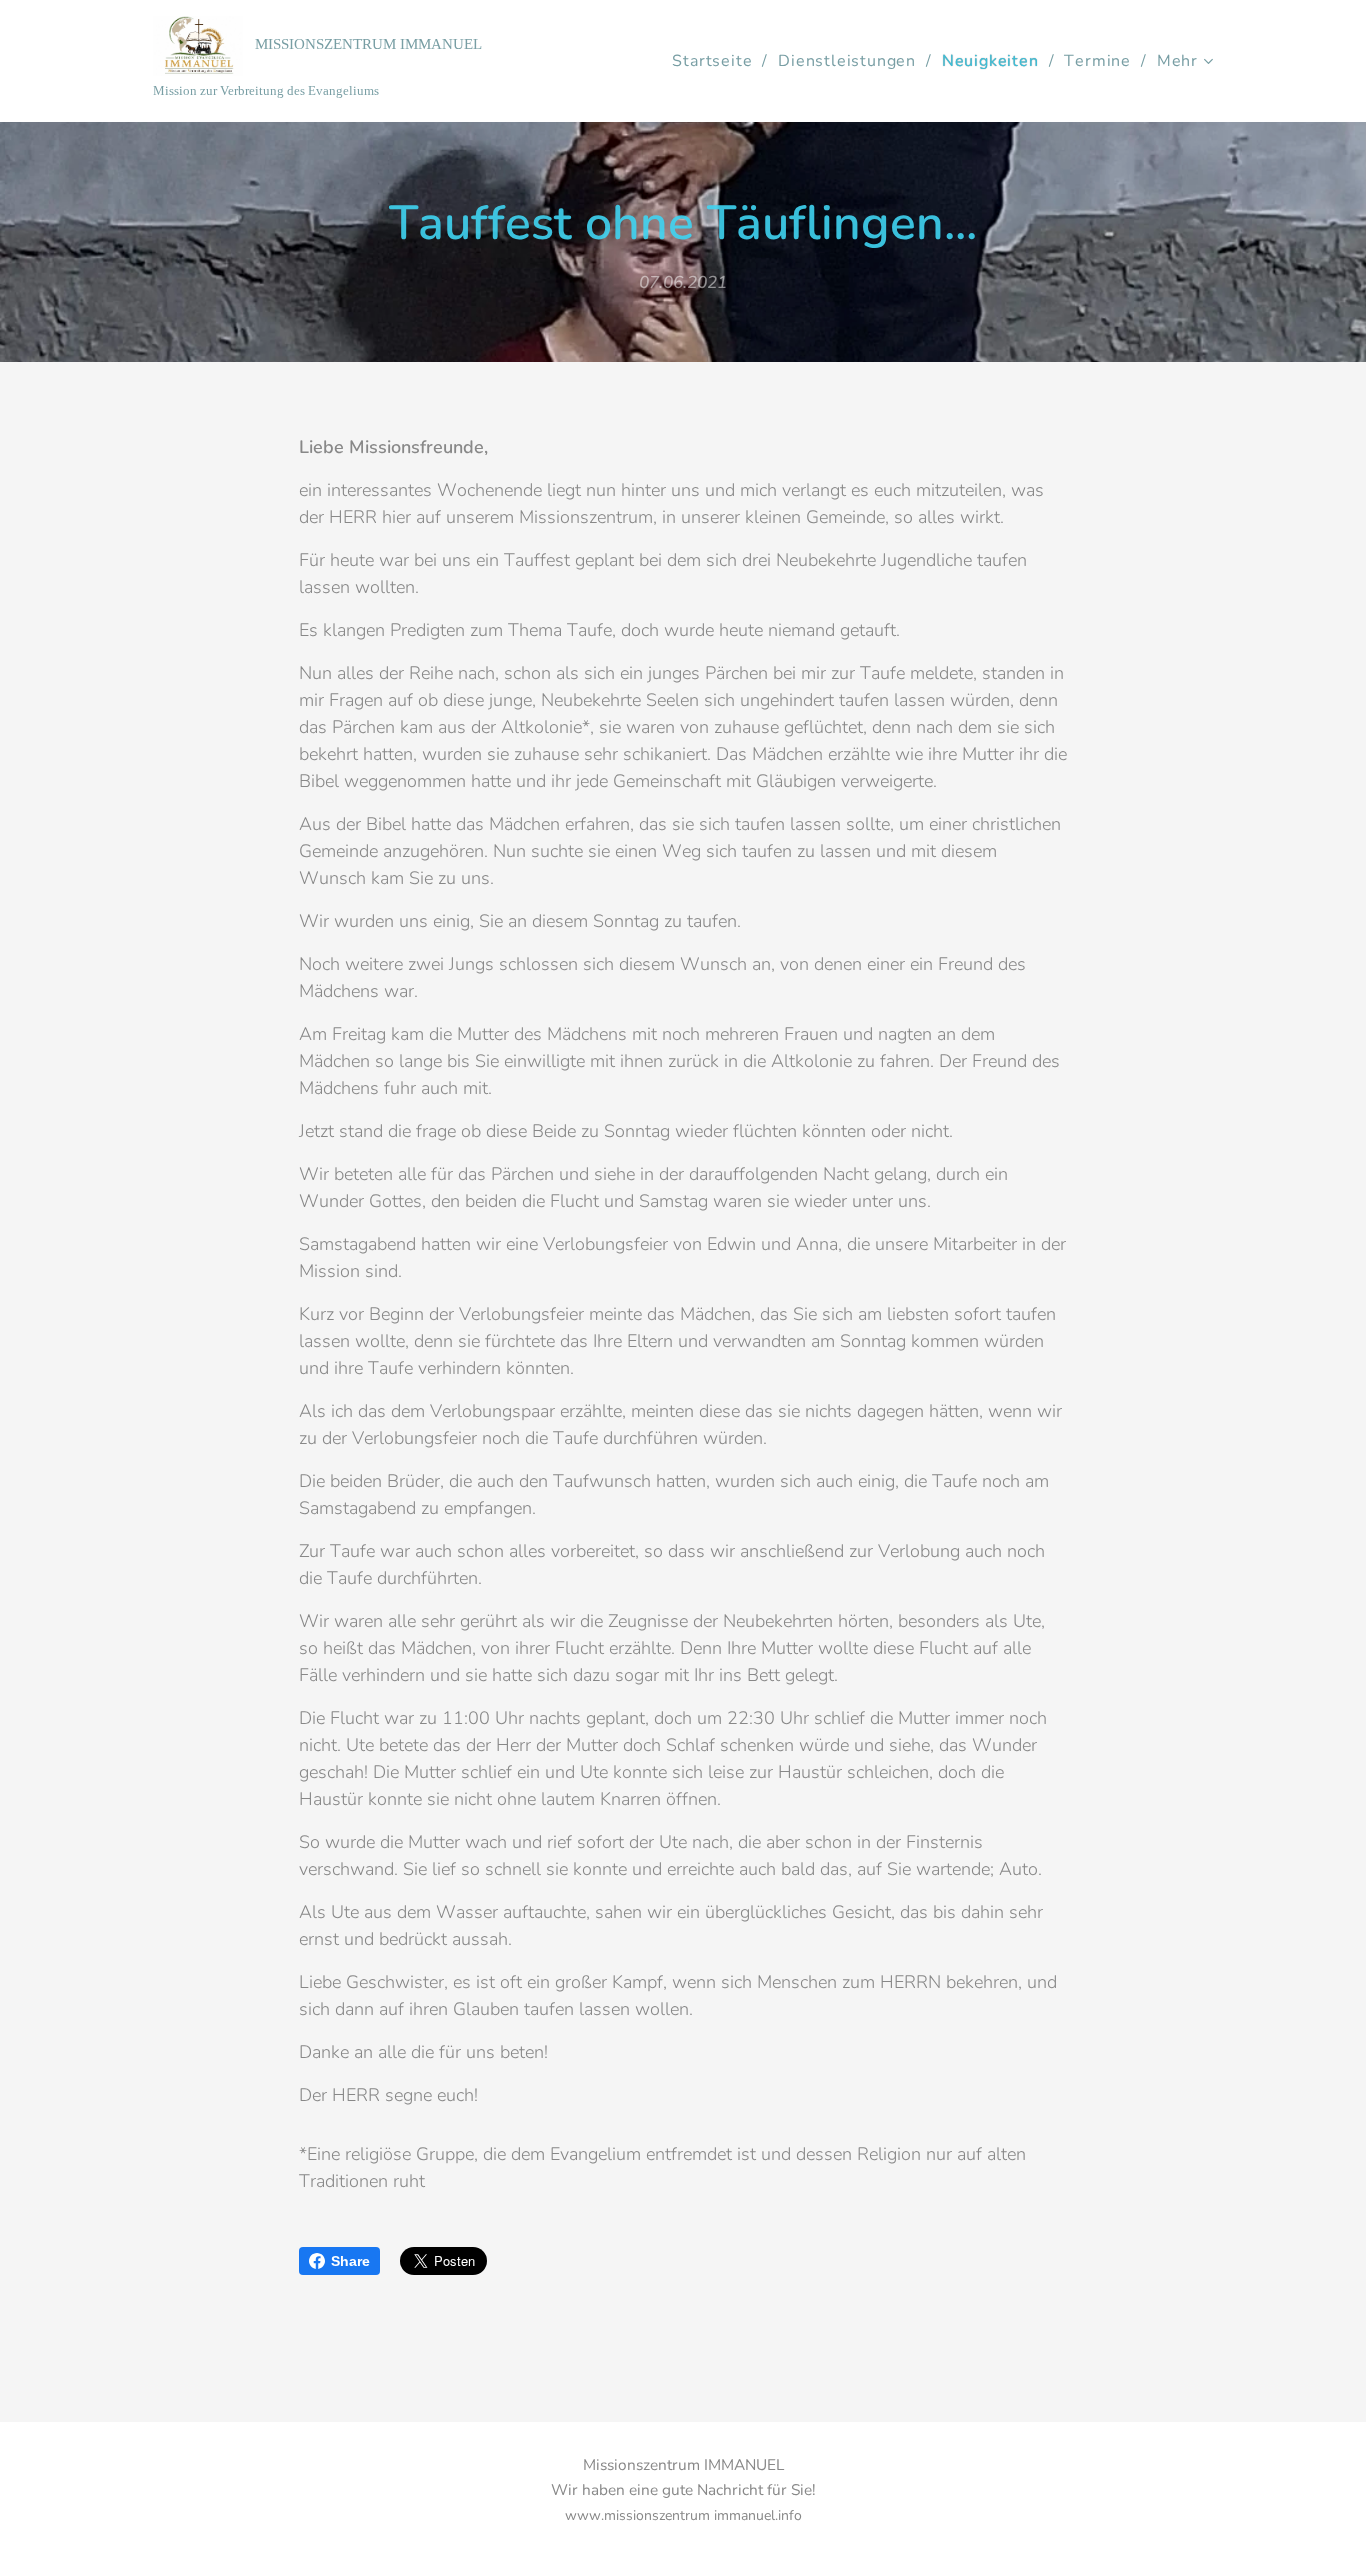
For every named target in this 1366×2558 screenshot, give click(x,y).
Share (350, 2261)
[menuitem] (717, 61)
